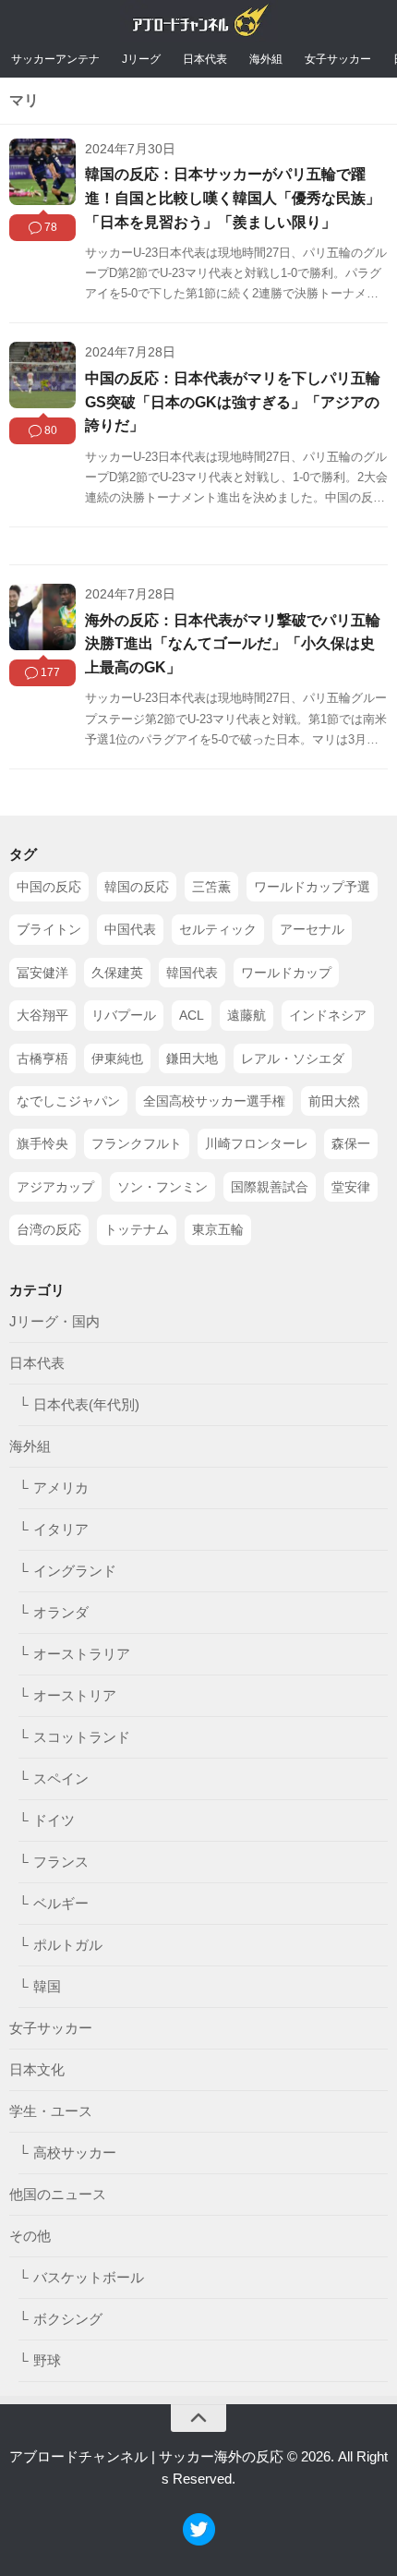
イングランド (75, 1570)
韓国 (47, 1985)
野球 (47, 2359)
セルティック (218, 929)
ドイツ (54, 1819)
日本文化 (37, 2068)
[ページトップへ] (198, 2418)
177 (50, 672)
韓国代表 (192, 972)
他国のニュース (58, 2193)
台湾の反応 (49, 1229)
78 (51, 227)
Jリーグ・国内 (54, 1320)
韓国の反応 (137, 887)
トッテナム (137, 1229)
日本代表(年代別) (86, 1403)
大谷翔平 (42, 1015)
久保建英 (117, 972)
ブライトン (49, 929)
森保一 (351, 1143)
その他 (30, 2235)
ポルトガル (68, 1944)
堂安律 (351, 1186)
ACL (192, 1015)
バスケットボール (89, 2276)
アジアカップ (55, 1186)
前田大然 (334, 1101)
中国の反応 (49, 887)
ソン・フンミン (162, 1186)
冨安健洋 (42, 972)
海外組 (266, 59)
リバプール (124, 1015)
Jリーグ (141, 59)
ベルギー (61, 1902)
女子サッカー (338, 59)
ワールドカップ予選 (312, 887)
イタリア (61, 1528)
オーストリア (75, 1694)
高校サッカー (75, 2152)
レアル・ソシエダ (293, 1058)
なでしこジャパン (68, 1101)
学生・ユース (51, 2110)
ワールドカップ (286, 972)
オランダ (61, 1611)
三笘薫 (211, 887)
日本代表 (205, 59)
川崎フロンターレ (257, 1143)
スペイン (61, 1778)
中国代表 (130, 929)
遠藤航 (247, 1015)
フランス (61, 1861)
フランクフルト (137, 1143)
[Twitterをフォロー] (199, 2540)
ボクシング (68, 2318)
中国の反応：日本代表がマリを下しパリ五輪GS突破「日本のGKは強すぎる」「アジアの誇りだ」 (233, 402)
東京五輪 (218, 1229)
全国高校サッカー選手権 (214, 1101)
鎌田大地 (192, 1058)
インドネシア (328, 1015)
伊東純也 (117, 1058)
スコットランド (82, 1736)
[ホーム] (199, 24)
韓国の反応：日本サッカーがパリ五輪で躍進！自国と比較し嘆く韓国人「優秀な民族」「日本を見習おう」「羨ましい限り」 (233, 198)
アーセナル (312, 929)
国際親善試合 (270, 1186)
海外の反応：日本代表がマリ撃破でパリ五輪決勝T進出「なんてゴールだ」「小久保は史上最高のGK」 (233, 644)
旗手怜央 (42, 1143)
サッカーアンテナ (55, 59)
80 (51, 430)
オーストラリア (82, 1653)
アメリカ (61, 1487)
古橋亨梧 (42, 1058)
